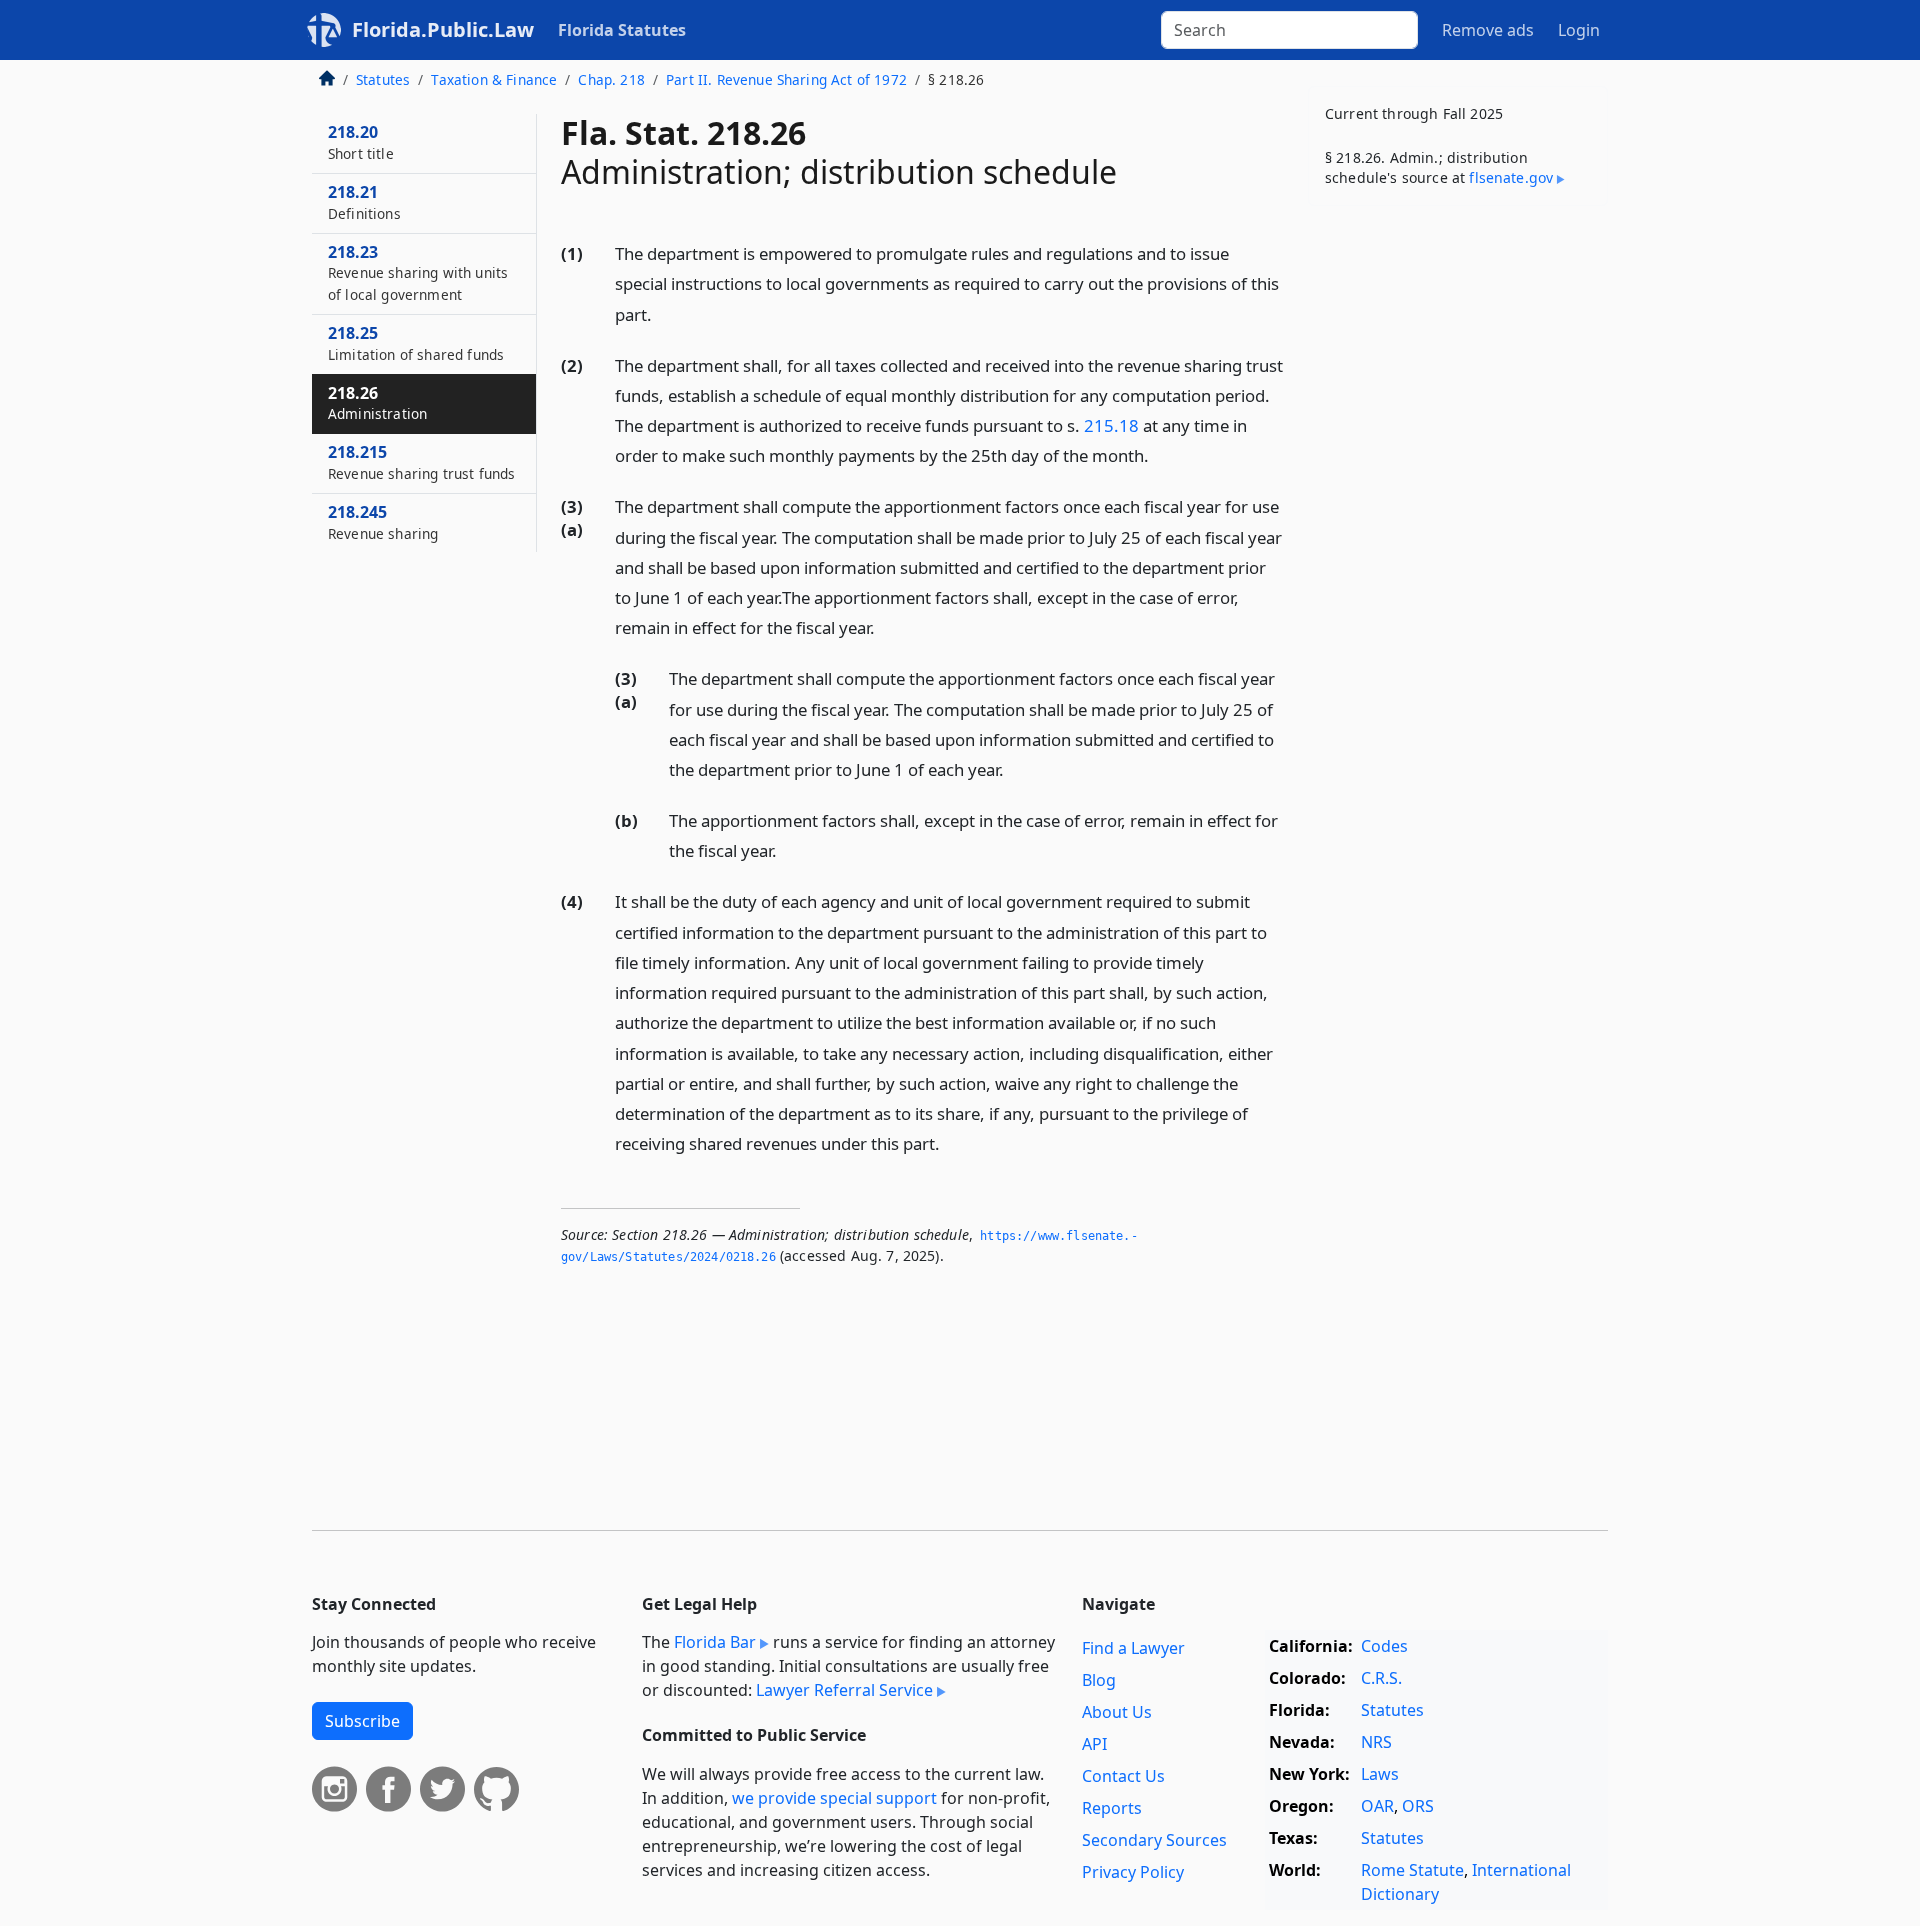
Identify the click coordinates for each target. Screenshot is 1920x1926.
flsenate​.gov (1511, 177)
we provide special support (834, 1798)
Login (1579, 30)
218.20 (361, 142)
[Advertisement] (1458, 534)
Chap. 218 (611, 79)
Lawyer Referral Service (844, 1690)
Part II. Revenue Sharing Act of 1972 (786, 79)
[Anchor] (663, 313)
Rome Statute (1412, 1870)
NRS (1376, 1742)
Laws (1380, 1774)
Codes (1384, 1646)
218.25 (416, 343)
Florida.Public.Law (443, 29)
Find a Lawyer (1133, 1648)
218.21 (364, 202)
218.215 (421, 462)
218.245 (383, 522)
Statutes (383, 79)
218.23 (418, 273)
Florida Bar (715, 1642)
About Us (1117, 1712)
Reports (1112, 1808)
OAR (1377, 1806)
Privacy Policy (1133, 1872)
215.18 (1111, 425)
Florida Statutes (622, 30)
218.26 (377, 403)
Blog (1099, 1680)
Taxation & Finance (494, 79)
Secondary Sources (1154, 1840)
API (1094, 1744)
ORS (1418, 1806)
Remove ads (1488, 30)
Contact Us (1123, 1776)
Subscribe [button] (362, 1721)
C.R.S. (1381, 1678)
